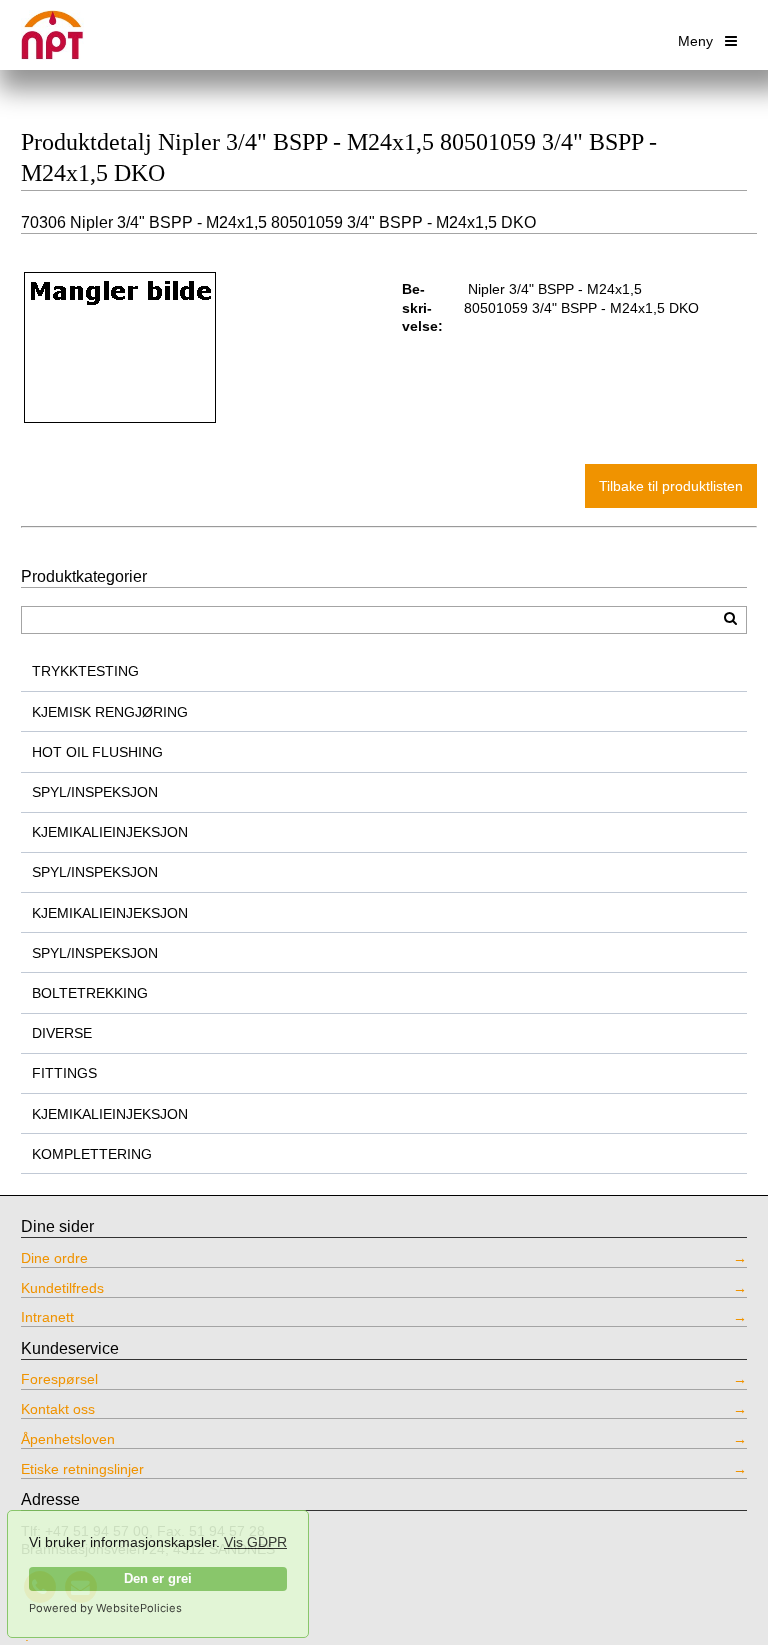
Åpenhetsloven (68, 1439)
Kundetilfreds (62, 1288)
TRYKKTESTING (85, 671)
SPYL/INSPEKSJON (95, 792)
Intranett (47, 1317)
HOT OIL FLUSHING (97, 752)
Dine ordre (54, 1258)
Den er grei (158, 1579)
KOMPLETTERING (92, 1154)
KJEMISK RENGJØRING (110, 712)
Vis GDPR (255, 1542)
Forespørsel (59, 1379)
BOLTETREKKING (90, 993)
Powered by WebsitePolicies (105, 1608)
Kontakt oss (58, 1409)
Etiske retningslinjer (82, 1469)
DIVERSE (62, 1033)
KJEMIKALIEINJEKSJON (110, 832)
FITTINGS (64, 1073)
